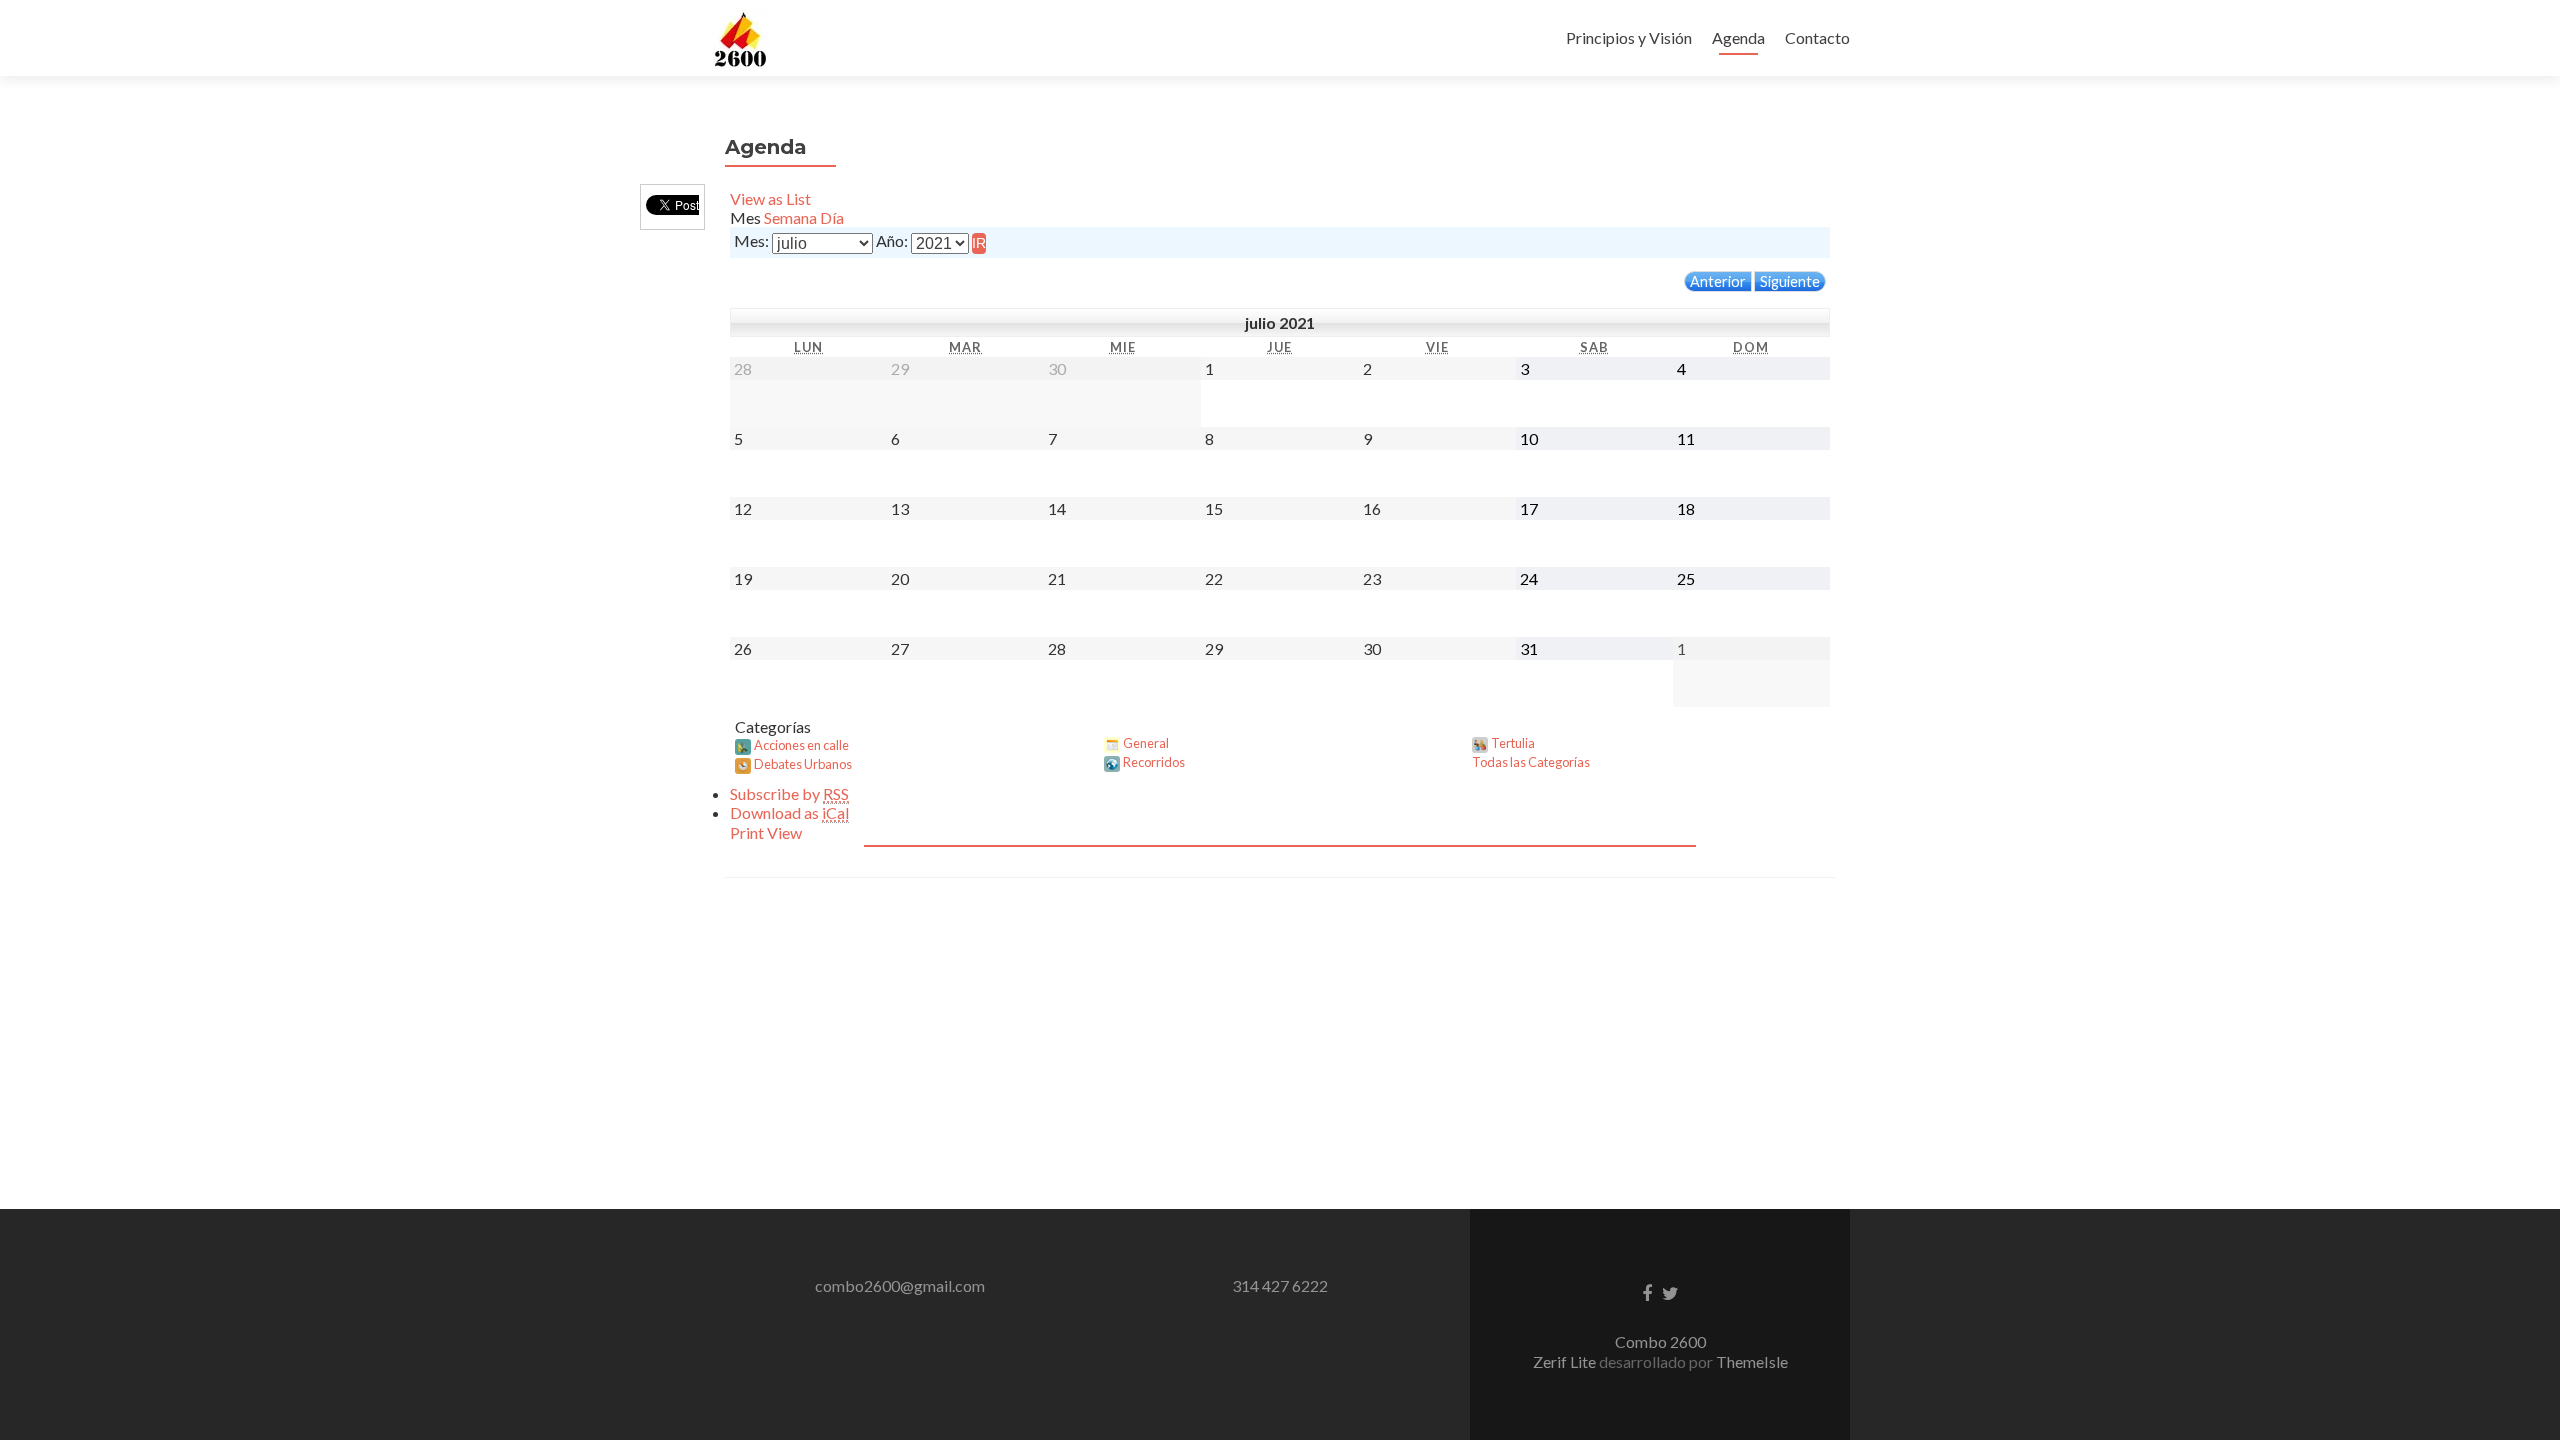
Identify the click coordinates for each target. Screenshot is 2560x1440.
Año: (892, 240)
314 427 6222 (1280, 1285)
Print (766, 832)
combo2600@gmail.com (900, 1285)
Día (832, 217)
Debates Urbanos (803, 764)
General (1146, 743)
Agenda (1738, 37)
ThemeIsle (1752, 1361)
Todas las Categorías (1531, 762)
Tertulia (1513, 743)
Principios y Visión (1629, 37)
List (770, 198)
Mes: (751, 240)
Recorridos (1154, 762)
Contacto (1817, 37)
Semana (790, 217)
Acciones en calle (801, 745)
